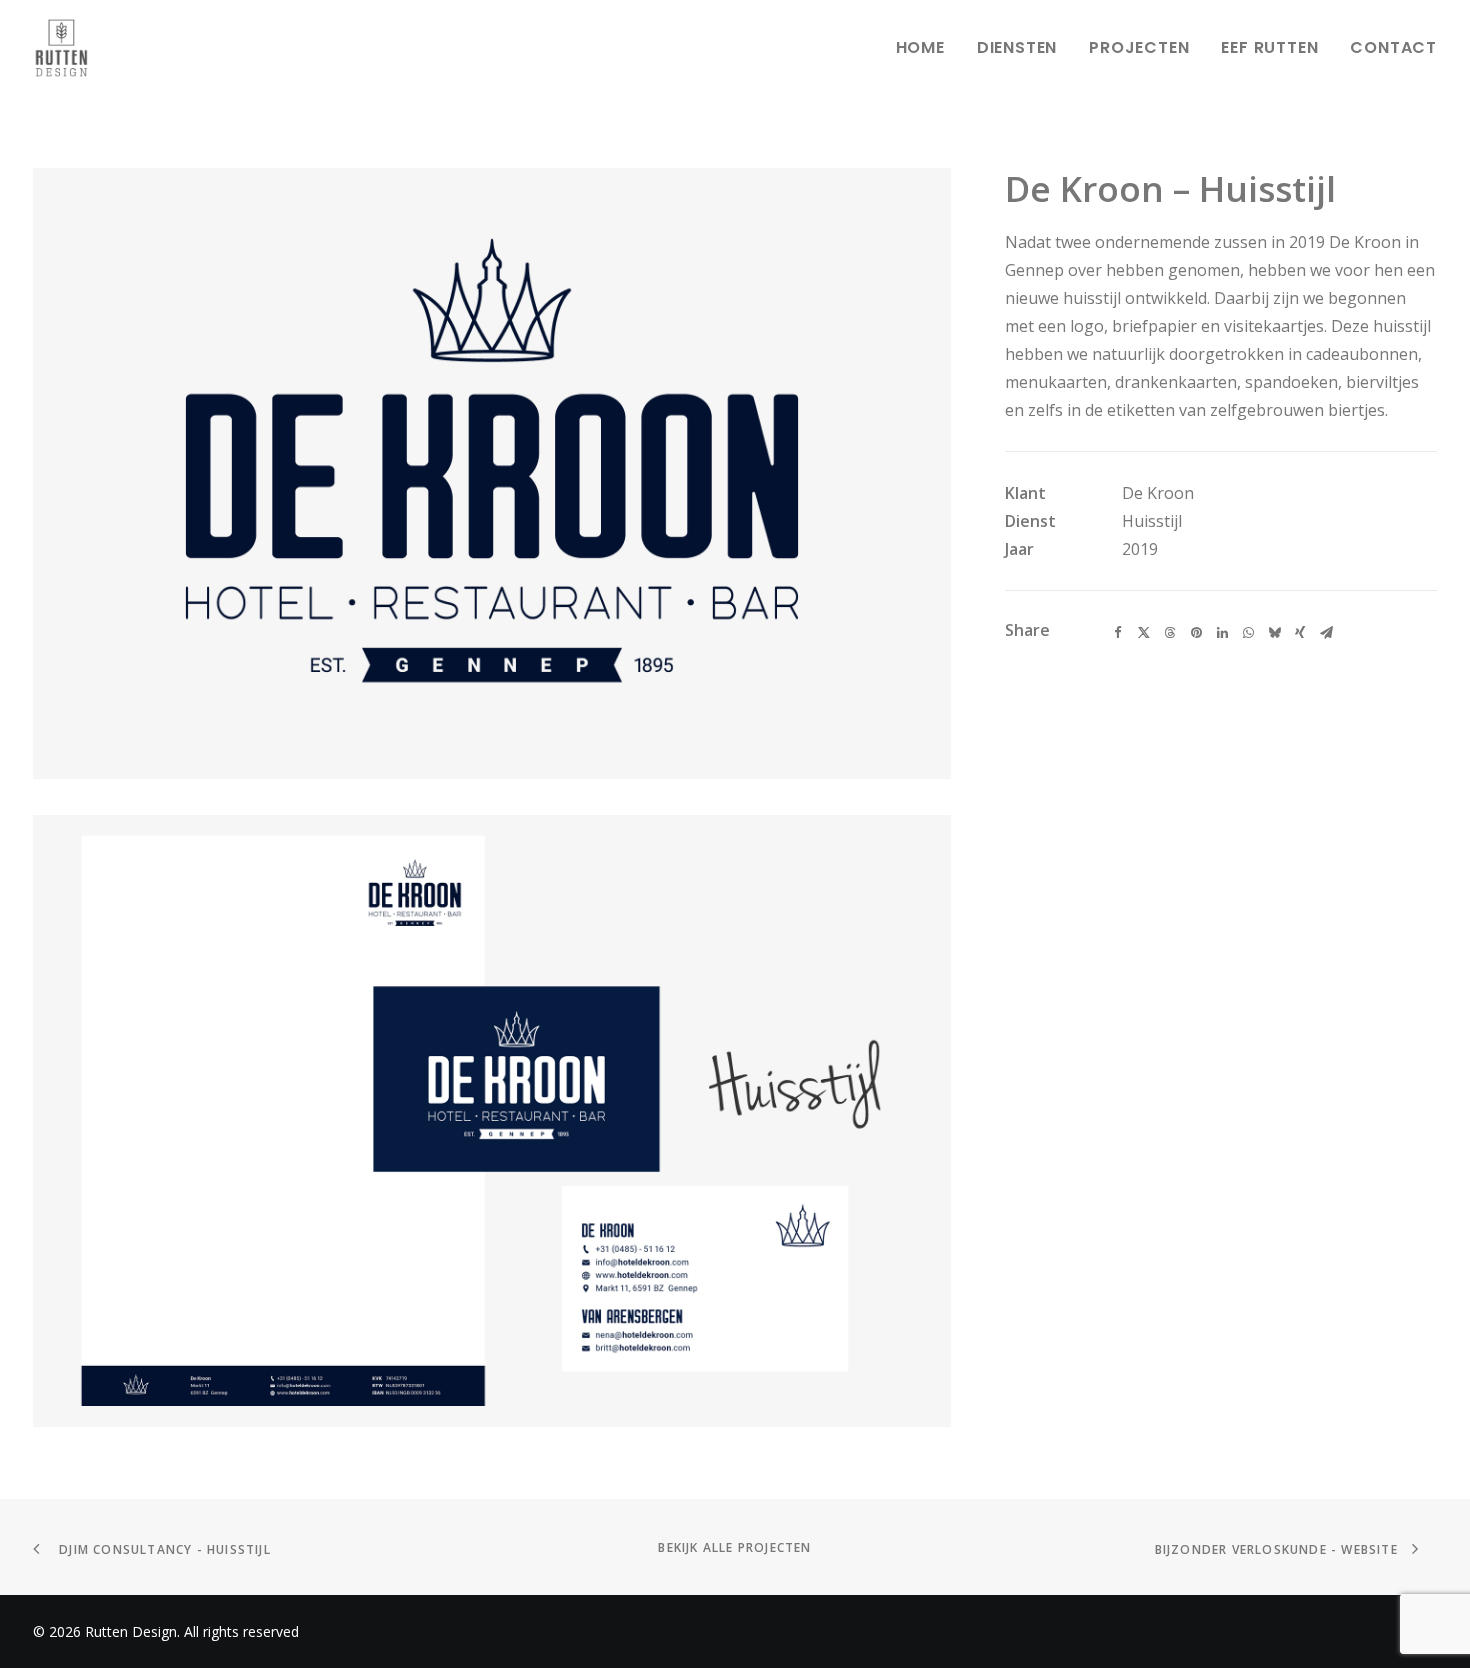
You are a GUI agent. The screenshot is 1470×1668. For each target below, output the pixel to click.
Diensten (1017, 47)
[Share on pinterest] (1196, 633)
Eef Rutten (1269, 47)
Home (920, 47)
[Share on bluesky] (1274, 633)
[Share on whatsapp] (1248, 633)
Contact (1393, 47)
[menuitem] (927, 48)
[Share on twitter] (1144, 633)
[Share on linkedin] (1222, 633)
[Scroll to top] (1431, 1588)
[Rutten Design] (61, 48)
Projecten (1139, 47)
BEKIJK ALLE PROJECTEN (734, 1547)
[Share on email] (1326, 633)
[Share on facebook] (1118, 633)
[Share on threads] (1170, 633)
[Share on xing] (1300, 633)
